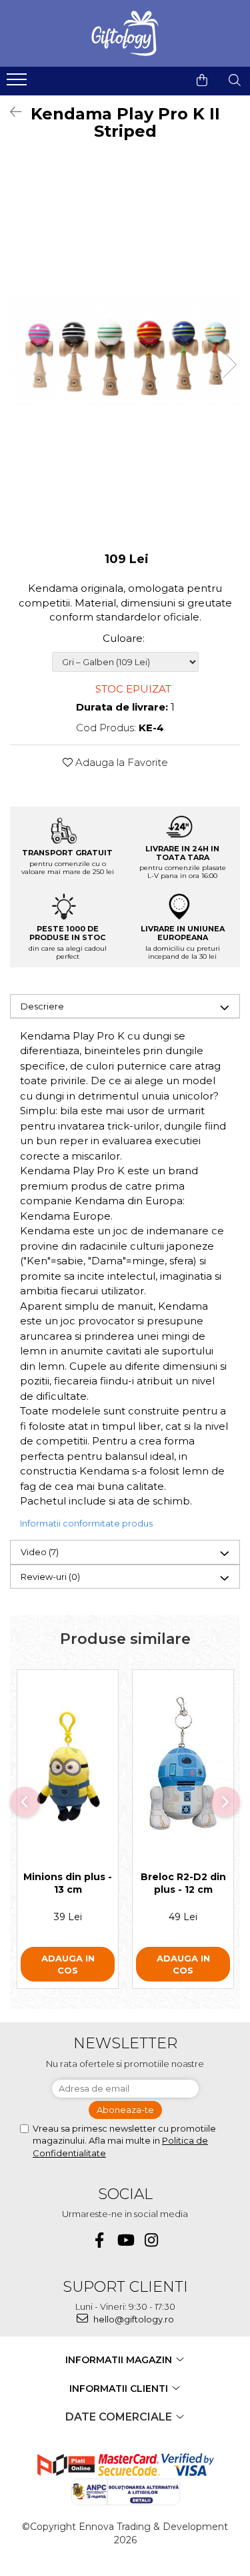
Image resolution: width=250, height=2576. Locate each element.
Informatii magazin (120, 2360)
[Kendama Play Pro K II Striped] (125, 351)
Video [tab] (40, 1552)
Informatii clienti (120, 2389)
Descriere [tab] (42, 1006)
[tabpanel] (125, 351)
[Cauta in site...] (235, 80)
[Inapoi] (10, 112)
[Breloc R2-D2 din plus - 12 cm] (183, 1767)
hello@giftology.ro (133, 2319)
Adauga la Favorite (120, 762)
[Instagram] (151, 2240)
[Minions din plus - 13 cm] (68, 1767)
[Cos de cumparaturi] (202, 80)
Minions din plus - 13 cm (68, 1883)
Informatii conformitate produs (86, 1523)
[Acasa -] (125, 33)
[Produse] (18, 83)
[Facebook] (99, 2240)
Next (229, 365)
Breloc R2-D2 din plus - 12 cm (183, 1883)
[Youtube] (125, 2240)
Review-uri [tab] (50, 1577)
